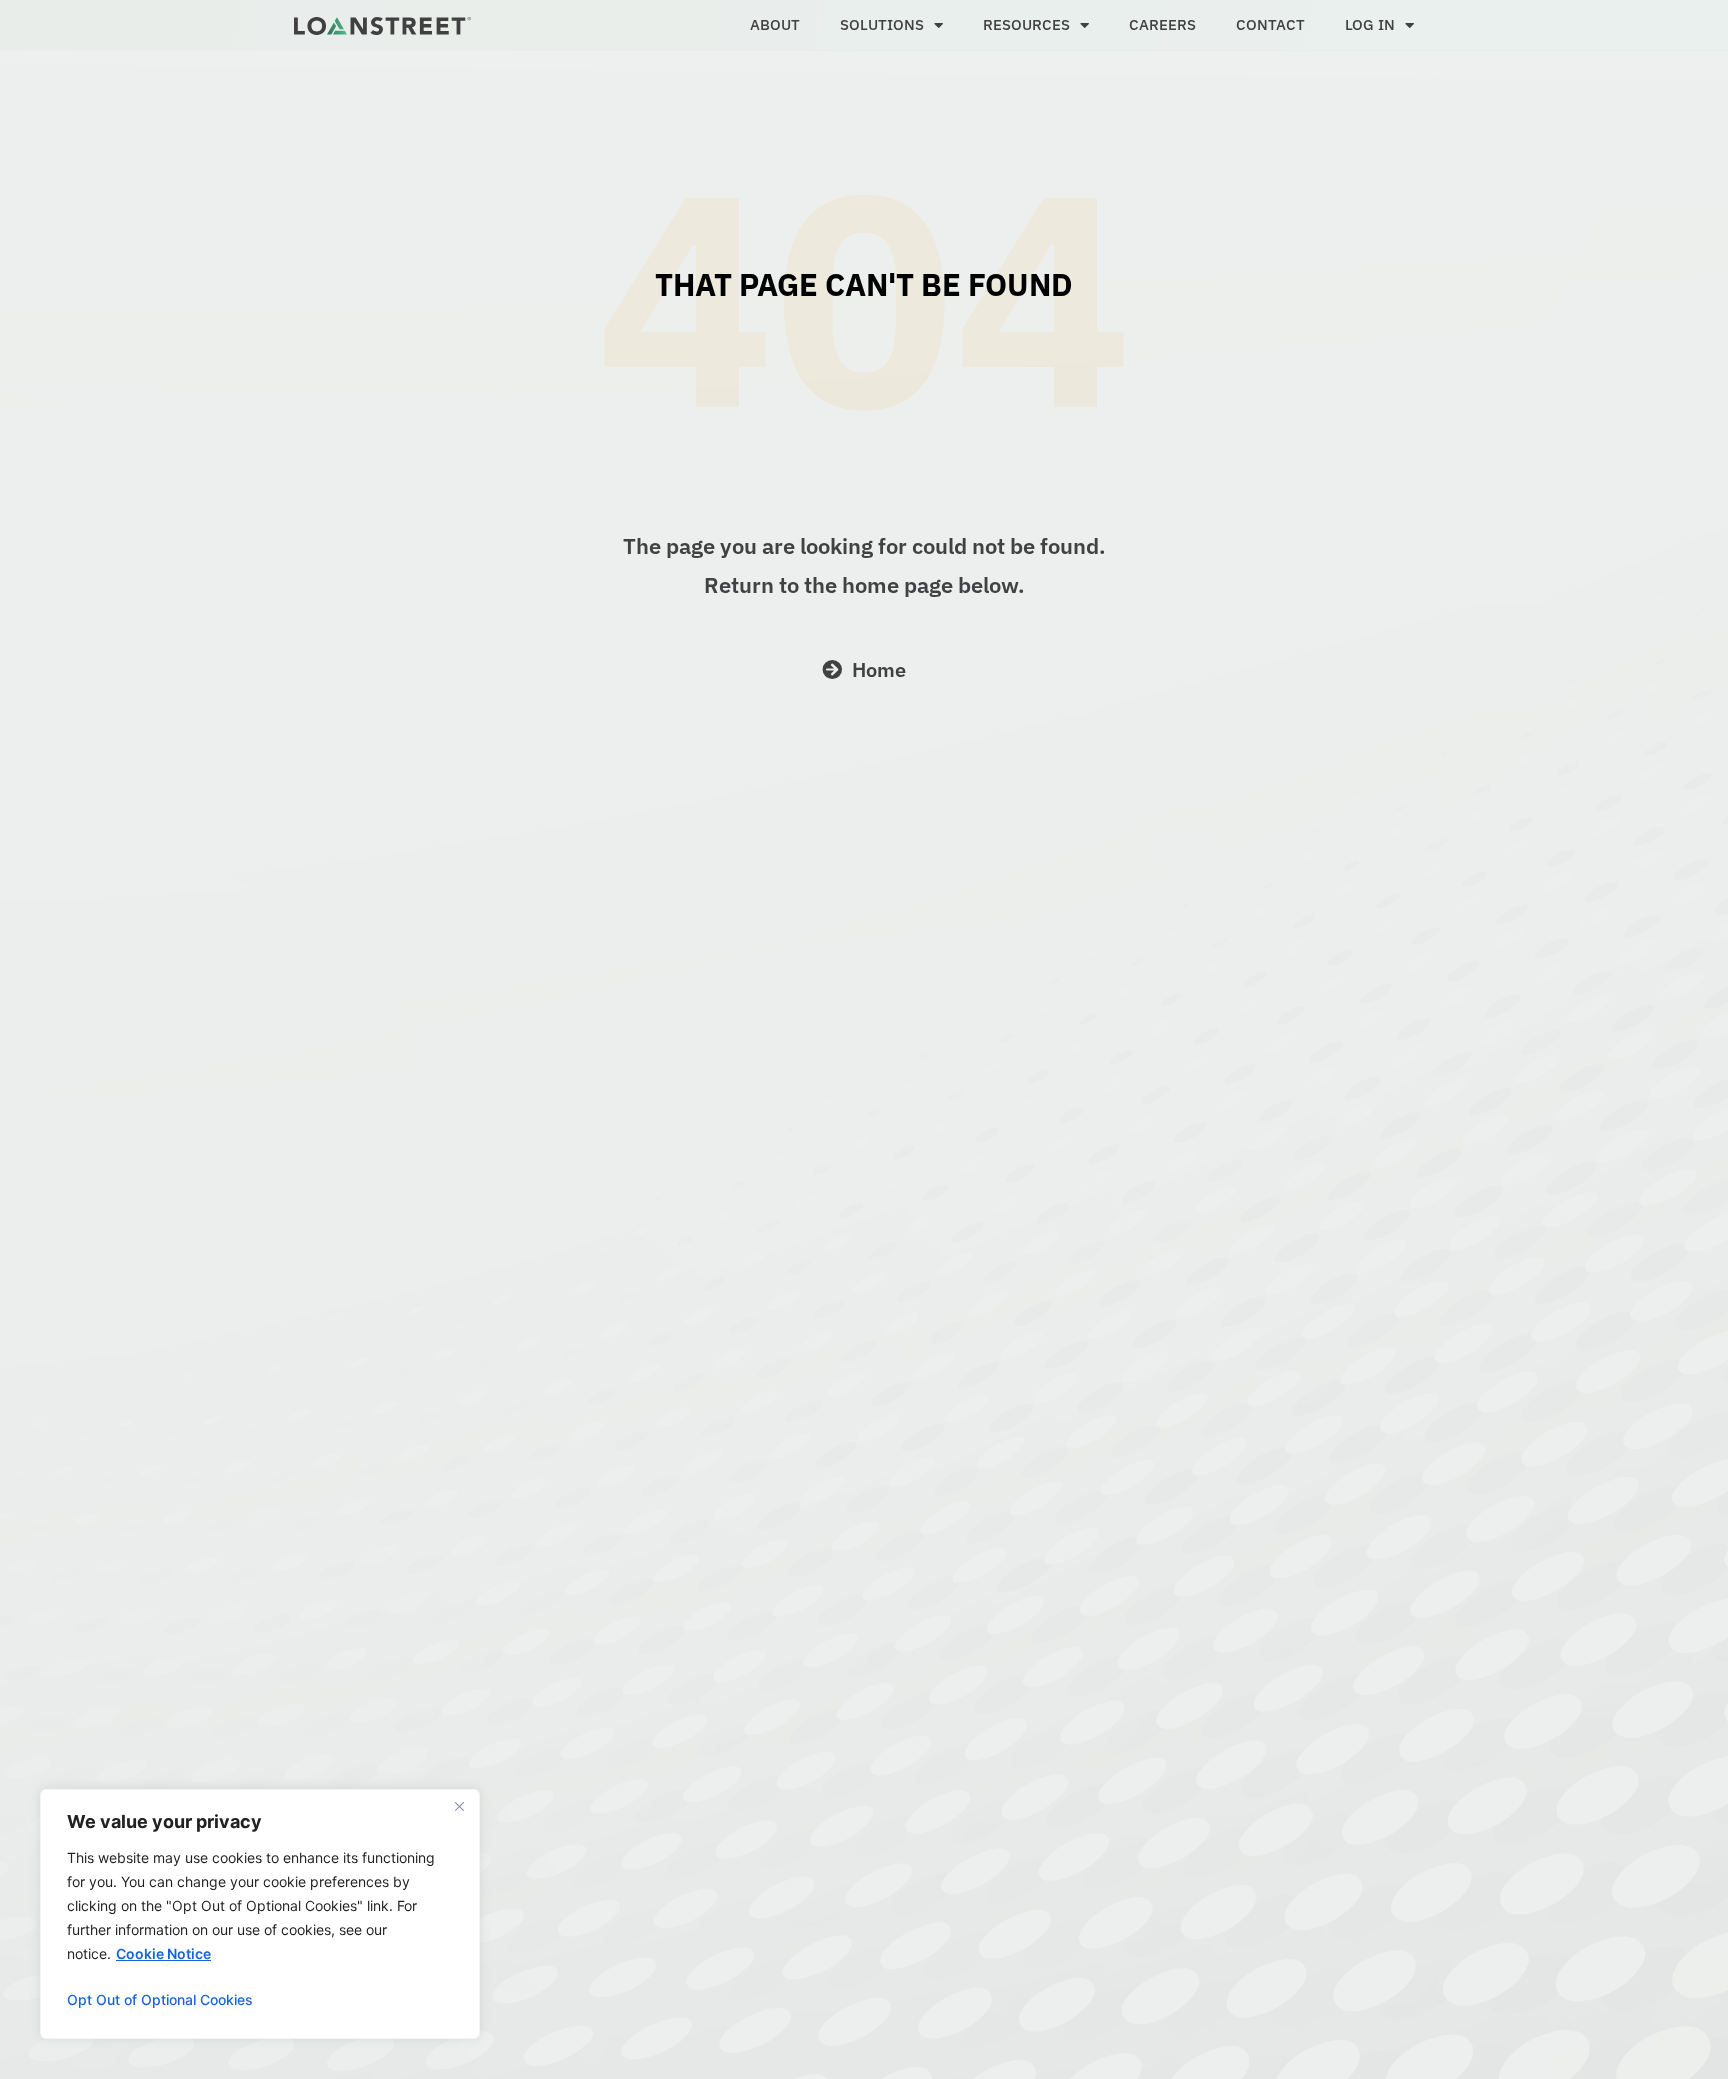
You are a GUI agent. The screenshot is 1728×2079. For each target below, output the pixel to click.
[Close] (459, 1806)
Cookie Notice (163, 1953)
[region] (260, 1914)
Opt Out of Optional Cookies (160, 1999)
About (775, 24)
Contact (1270, 24)
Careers (1162, 24)
